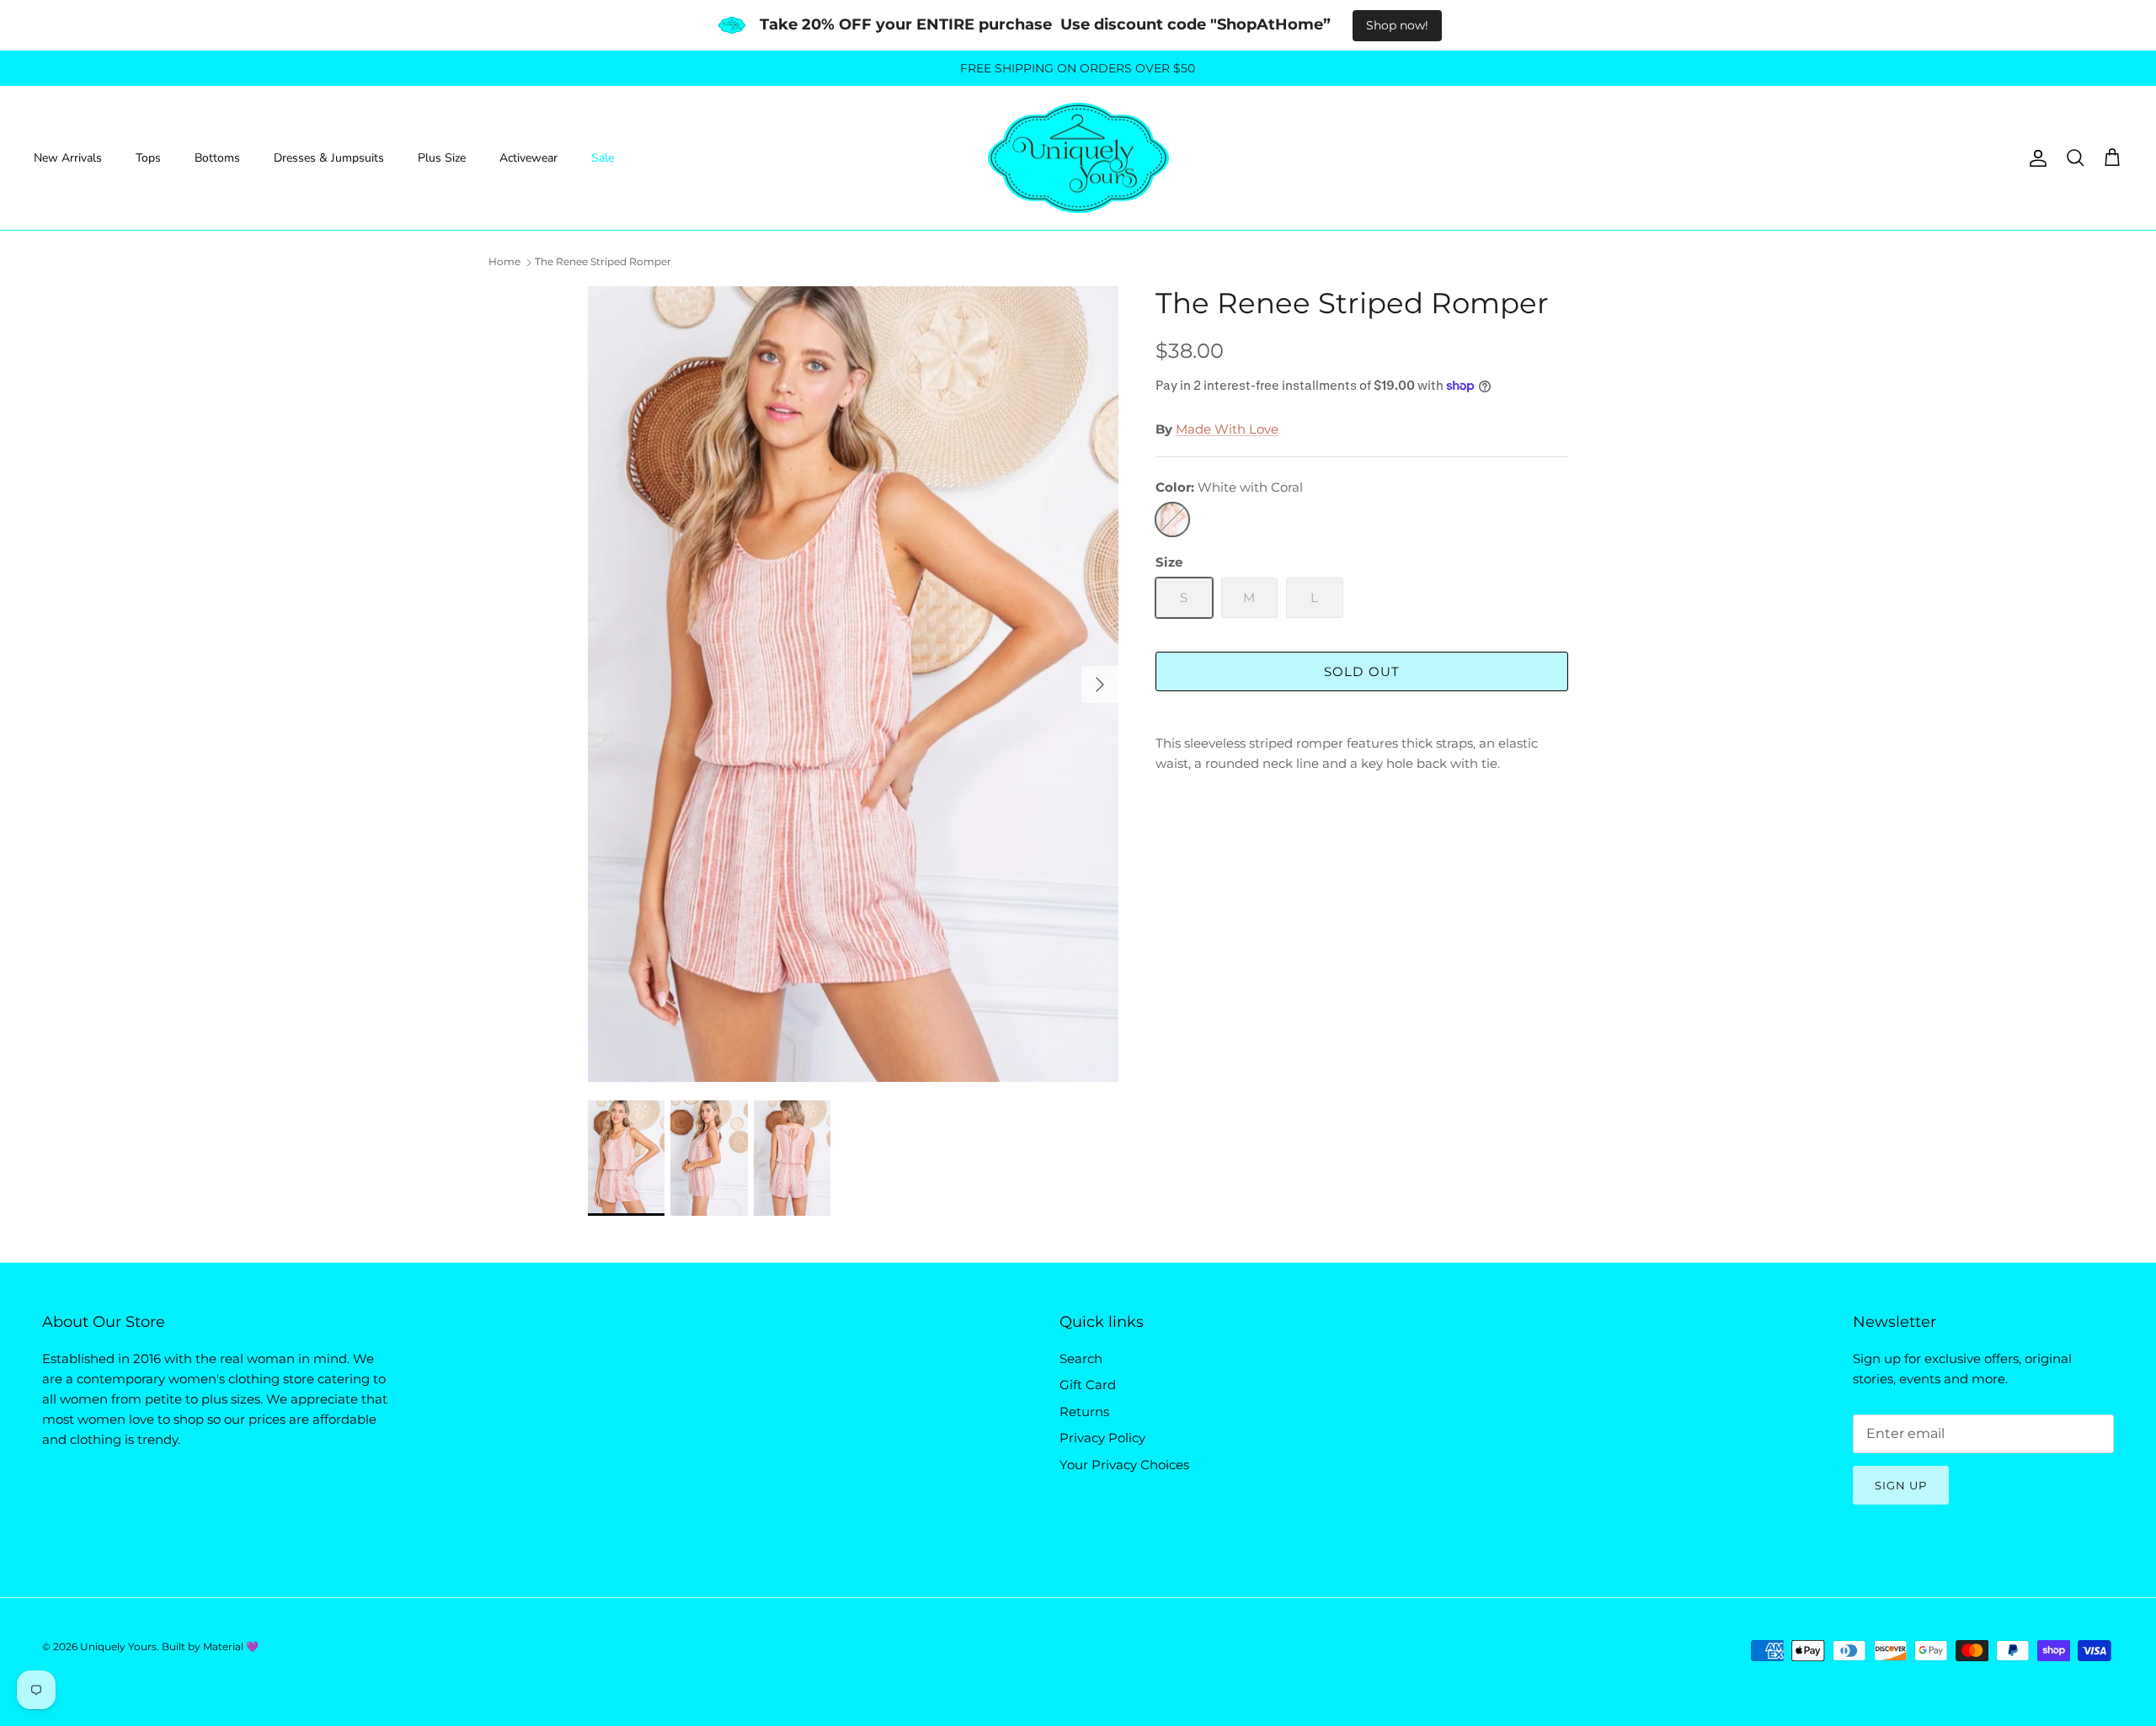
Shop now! (1397, 25)
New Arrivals (68, 158)
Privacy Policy (1102, 1438)
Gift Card (1088, 1385)
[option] (853, 684)
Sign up (1901, 1485)
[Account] (2035, 158)
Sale (603, 158)
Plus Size (442, 158)
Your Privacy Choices (1124, 1465)
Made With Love (1227, 429)
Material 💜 (231, 1646)
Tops (148, 158)
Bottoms (217, 158)
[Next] (1100, 685)
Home (504, 261)
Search (1081, 1358)
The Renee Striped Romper (603, 261)
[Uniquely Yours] (1078, 158)
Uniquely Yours (118, 1646)
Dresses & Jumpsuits (329, 158)
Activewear (528, 158)
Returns (1084, 1412)
